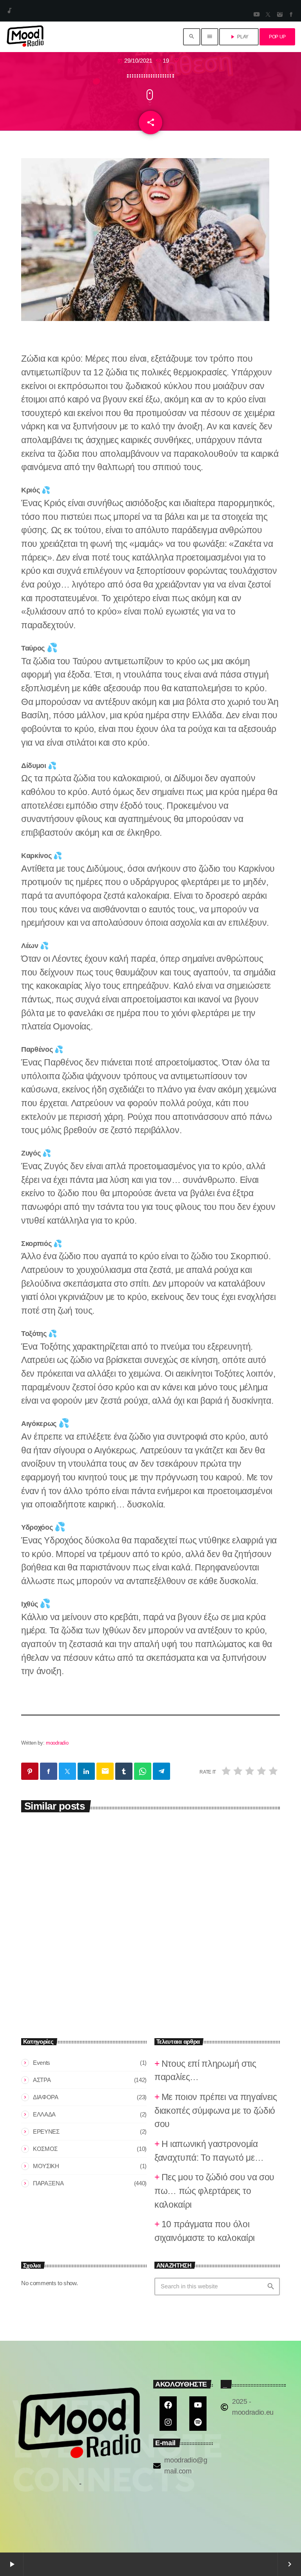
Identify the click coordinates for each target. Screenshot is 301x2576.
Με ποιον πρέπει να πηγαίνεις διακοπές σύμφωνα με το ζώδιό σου (79, 1940)
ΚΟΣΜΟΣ (45, 2149)
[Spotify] (198, 2422)
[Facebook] (291, 15)
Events (42, 2063)
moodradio (57, 1743)
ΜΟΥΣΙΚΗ (46, 2166)
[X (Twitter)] (268, 15)
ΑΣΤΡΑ (37, 1914)
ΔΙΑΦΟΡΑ (46, 2097)
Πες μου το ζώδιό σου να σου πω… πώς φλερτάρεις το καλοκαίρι (213, 1940)
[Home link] (25, 37)
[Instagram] (280, 15)
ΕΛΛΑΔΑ (44, 2114)
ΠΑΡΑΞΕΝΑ (48, 2183)
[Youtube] (198, 2405)
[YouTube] (256, 15)
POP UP (277, 37)
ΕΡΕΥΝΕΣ (46, 2132)
